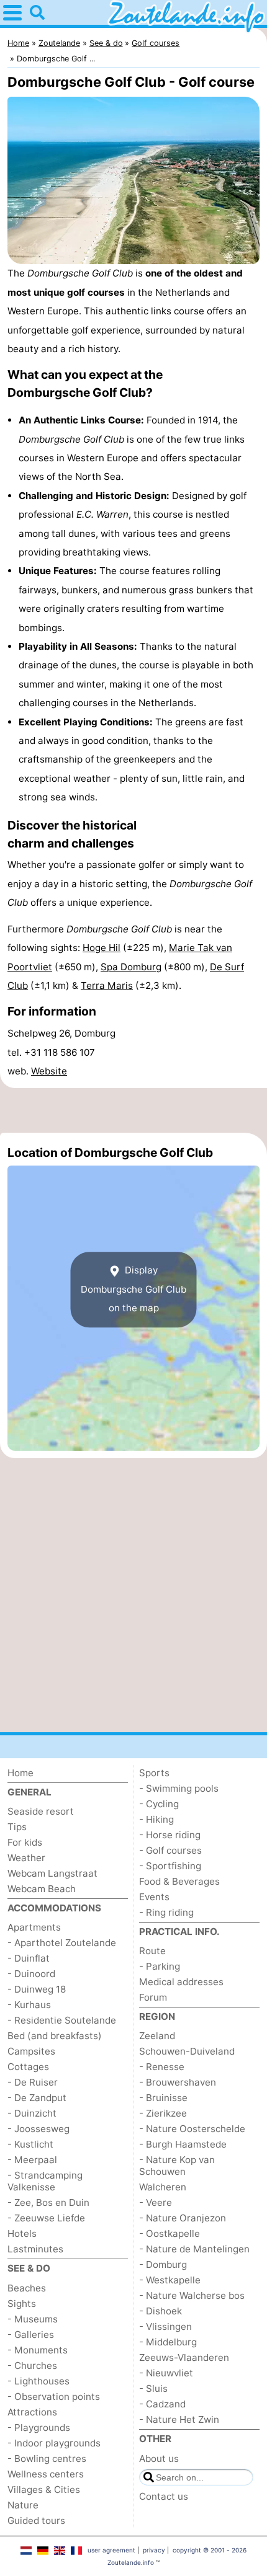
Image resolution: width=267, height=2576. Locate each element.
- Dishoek (161, 2311)
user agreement (111, 2550)
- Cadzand (162, 2404)
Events (154, 1897)
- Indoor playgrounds (54, 2443)
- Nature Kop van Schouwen (177, 2166)
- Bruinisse (163, 2098)
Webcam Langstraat (52, 1873)
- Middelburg (168, 2342)
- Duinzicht (32, 2113)
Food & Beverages (179, 1881)
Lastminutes (35, 2249)
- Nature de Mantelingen (194, 2249)
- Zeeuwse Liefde (46, 2218)
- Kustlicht (30, 2144)
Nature (23, 2505)
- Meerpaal (32, 2160)
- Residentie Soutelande (62, 2020)
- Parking (160, 1966)
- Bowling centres (47, 2459)
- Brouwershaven (178, 2082)
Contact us (164, 2496)
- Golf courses (170, 1850)
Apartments (34, 1927)
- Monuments (38, 2350)
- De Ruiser (33, 2082)
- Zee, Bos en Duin (48, 2202)
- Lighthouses (38, 2381)
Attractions (32, 2412)
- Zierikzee (163, 2113)
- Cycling (159, 1804)
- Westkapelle (170, 2280)
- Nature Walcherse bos (192, 2295)
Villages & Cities (44, 2490)
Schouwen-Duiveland (187, 2051)
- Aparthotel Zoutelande (62, 1943)
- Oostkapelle (170, 2233)
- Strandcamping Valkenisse (45, 2181)
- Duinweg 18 (37, 1989)
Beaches (27, 2288)
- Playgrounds (39, 2428)
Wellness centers (46, 2474)
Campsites (31, 2051)
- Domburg (163, 2264)
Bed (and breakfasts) (55, 2036)
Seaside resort (41, 1811)
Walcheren (163, 2187)
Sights (22, 2304)
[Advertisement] (133, 1110)
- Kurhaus (29, 2005)
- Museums (33, 2319)
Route (152, 1951)
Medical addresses (181, 1982)
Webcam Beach (42, 1889)
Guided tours (36, 2521)
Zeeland (157, 2036)
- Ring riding (166, 1912)
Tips (17, 1827)
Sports (154, 1773)
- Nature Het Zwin (179, 2419)
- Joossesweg (38, 2129)
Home (20, 1773)
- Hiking (156, 1819)
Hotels (22, 2233)
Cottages (28, 2067)
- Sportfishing (170, 1866)
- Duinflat (29, 1958)
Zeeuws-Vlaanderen (184, 2357)
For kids (25, 1842)
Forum (153, 1997)
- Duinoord (31, 1974)
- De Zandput (37, 2098)
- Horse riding (170, 1835)
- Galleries (31, 2335)
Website (49, 1071)
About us (159, 2459)
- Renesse (162, 2067)
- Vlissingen (165, 2326)
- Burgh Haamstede (183, 2144)
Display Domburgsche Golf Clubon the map (133, 1290)
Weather (26, 1858)
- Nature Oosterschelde (192, 2129)
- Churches (32, 2366)
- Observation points (54, 2397)
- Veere (156, 2202)
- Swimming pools (179, 1788)
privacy (154, 2550)
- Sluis (153, 2388)
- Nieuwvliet (166, 2373)
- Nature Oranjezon (183, 2218)
